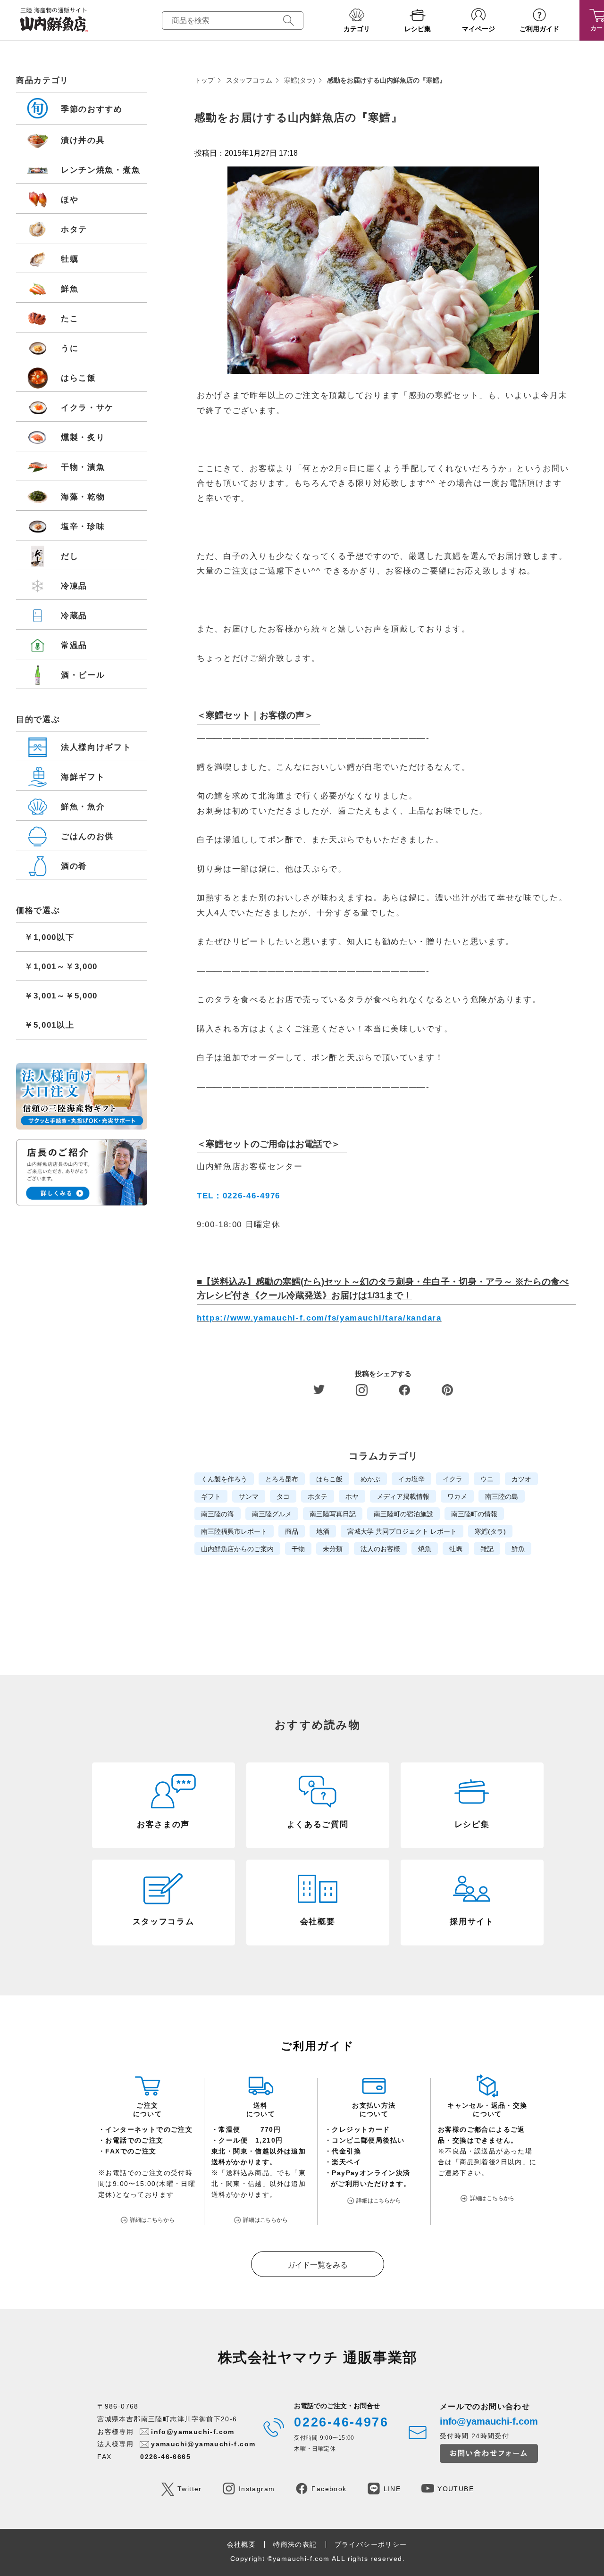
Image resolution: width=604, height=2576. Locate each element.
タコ (283, 1496)
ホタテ (318, 1496)
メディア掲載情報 (403, 1496)
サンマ (249, 1496)
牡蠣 (456, 1549)
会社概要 (242, 2544)
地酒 (323, 1531)
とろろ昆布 (282, 1479)
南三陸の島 (502, 1496)
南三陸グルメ (272, 1514)
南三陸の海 (218, 1514)
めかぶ (370, 1479)
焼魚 (425, 1549)
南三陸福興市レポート (234, 1531)
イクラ (453, 1479)
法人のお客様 (380, 1549)
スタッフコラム (249, 80)
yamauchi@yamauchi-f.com (203, 2444)
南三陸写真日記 (333, 1514)
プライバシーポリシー (371, 2544)
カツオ (521, 1479)
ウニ (487, 1479)
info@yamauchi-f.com (193, 2432)
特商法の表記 (295, 2544)
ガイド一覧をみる (318, 2265)
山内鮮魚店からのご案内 (237, 1549)
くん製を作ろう (224, 1479)
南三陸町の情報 (474, 1514)
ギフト (211, 1496)
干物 (298, 1549)
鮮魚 (518, 1549)
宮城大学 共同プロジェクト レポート (402, 1531)
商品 (292, 1531)
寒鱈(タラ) (300, 80)
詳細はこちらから (152, 2220)
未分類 (333, 1549)
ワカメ (457, 1496)
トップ (204, 80)
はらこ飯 (329, 1479)
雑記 (487, 1549)
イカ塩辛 (411, 1479)
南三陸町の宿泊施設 (403, 1514)
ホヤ (352, 1496)
